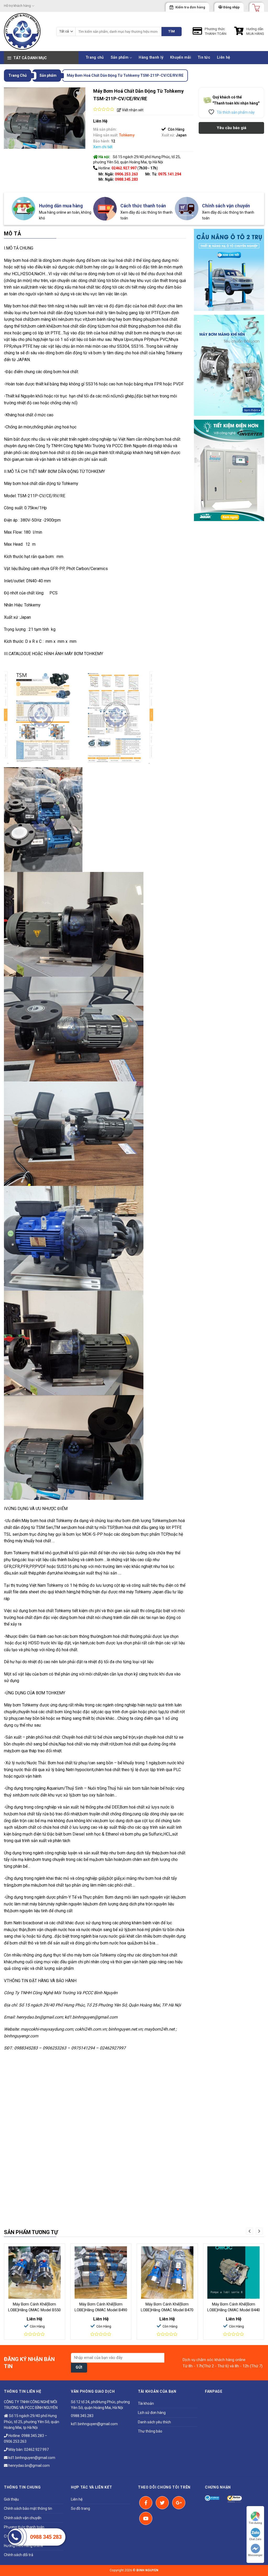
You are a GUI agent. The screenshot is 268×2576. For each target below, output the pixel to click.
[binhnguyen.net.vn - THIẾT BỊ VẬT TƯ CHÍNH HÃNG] (26, 31)
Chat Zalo (255, 2539)
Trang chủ (95, 57)
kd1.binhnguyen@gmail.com (31, 2458)
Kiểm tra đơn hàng (190, 7)
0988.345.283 (126, 179)
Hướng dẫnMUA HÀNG (255, 31)
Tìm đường (255, 2523)
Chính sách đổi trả (19, 2555)
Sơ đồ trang (80, 2508)
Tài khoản (146, 2403)
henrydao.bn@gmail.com (29, 2466)
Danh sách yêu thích (154, 2422)
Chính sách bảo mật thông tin (28, 2508)
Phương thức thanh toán (24, 2527)
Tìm (172, 31)
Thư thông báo (150, 2431)
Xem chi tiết (103, 147)
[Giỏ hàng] (254, 6)
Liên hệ (224, 57)
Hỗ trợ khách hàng (17, 6)
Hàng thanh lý (151, 57)
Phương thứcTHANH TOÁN (216, 31)
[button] (250, 2231)
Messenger (255, 2555)
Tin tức (204, 57)
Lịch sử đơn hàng (152, 2413)
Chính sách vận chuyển (23, 2518)
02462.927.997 (36, 2450)
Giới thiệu (11, 2499)
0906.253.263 (126, 174)
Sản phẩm (120, 57)
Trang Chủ (18, 75)
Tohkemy (127, 135)
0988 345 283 (46, 2537)
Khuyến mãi (181, 57)
